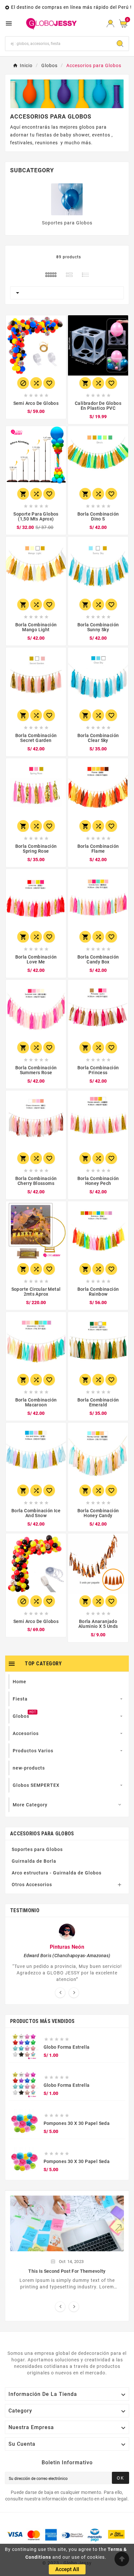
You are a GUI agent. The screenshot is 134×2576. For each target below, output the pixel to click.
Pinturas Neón (67, 1947)
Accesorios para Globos (42, 1834)
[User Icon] (110, 24)
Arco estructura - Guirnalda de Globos (57, 1873)
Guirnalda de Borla (34, 1861)
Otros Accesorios (32, 1885)
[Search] (120, 44)
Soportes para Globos (67, 223)
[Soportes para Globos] (67, 199)
